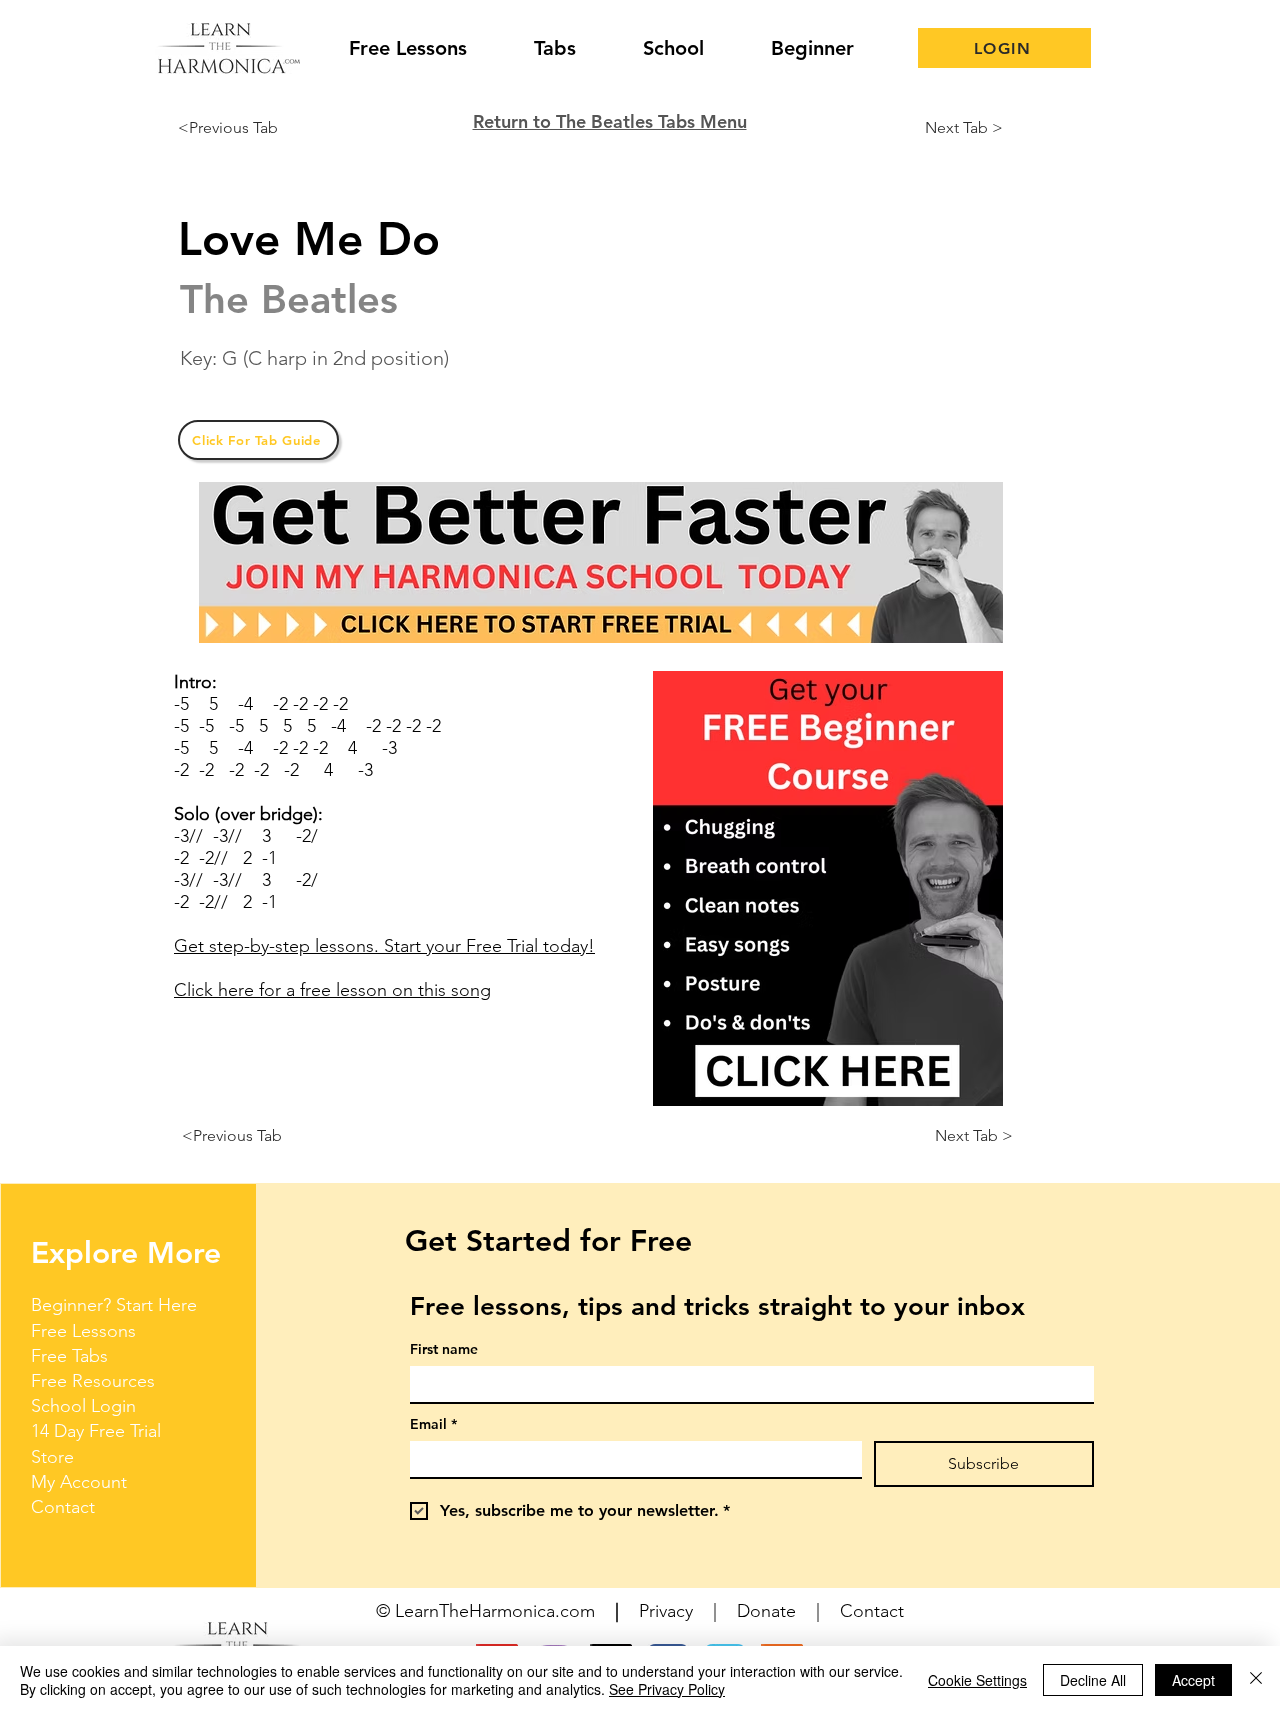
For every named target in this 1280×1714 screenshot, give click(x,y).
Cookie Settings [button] (977, 1680)
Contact (63, 1507)
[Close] (1256, 1680)
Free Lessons (83, 1331)
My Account (79, 1482)
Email (433, 1424)
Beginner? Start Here (114, 1305)
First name (444, 1349)
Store (52, 1457)
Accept (1193, 1680)
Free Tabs (69, 1356)
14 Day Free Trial (96, 1431)
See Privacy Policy (667, 1689)
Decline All (1093, 1680)
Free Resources (93, 1381)
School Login (83, 1406)
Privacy (666, 1611)
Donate (766, 1611)
